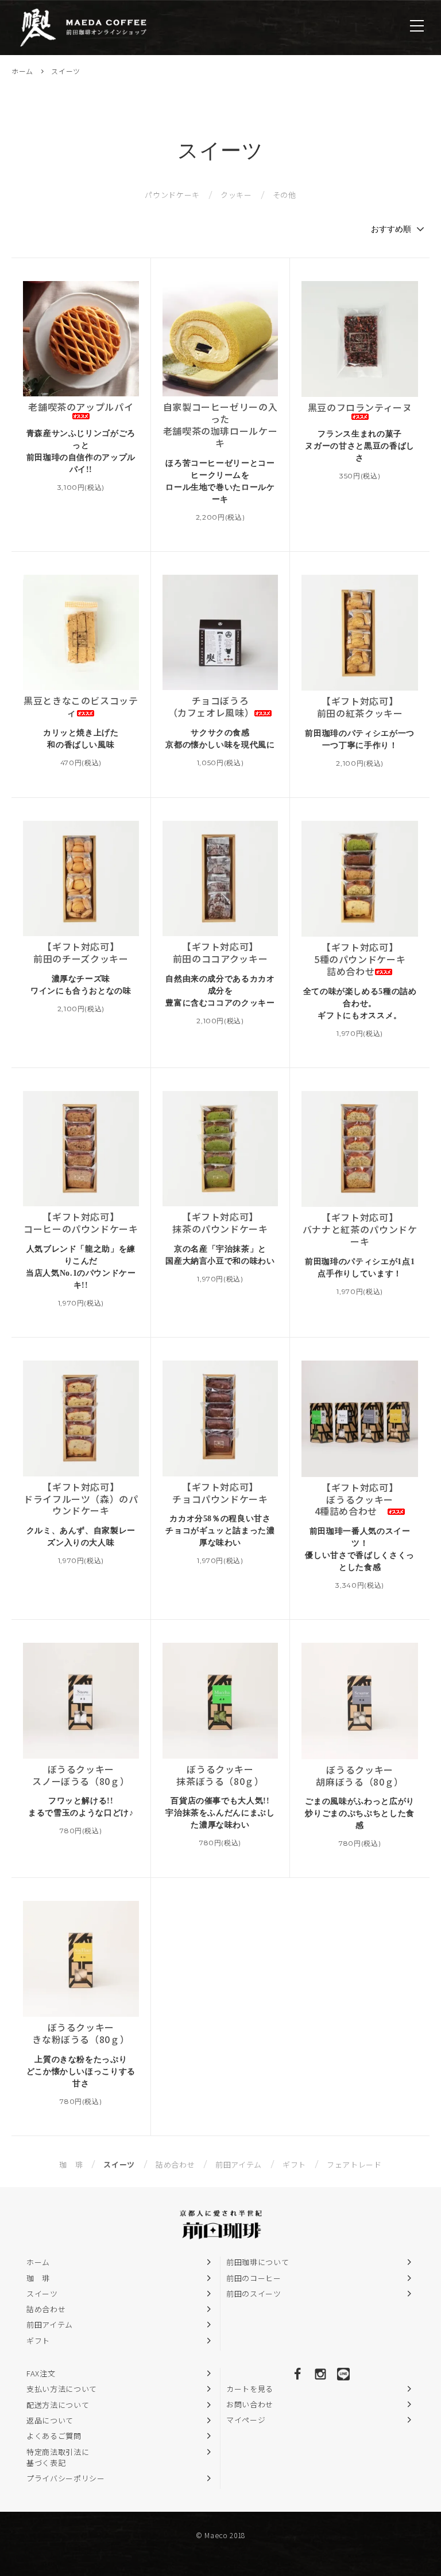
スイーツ (66, 71)
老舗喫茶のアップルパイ (81, 407)
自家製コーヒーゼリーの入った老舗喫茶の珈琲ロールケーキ (220, 425)
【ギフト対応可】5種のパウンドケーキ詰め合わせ (360, 959)
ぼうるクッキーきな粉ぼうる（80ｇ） (81, 2033)
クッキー (236, 195)
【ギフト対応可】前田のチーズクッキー (81, 953)
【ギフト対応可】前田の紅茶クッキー (360, 707)
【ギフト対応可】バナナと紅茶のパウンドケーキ (360, 1229)
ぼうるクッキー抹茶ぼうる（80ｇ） (220, 1775)
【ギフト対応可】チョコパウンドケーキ (220, 1493)
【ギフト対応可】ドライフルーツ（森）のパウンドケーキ (81, 1499)
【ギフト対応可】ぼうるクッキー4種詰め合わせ (357, 1499)
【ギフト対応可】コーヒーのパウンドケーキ (81, 1223)
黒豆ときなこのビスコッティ (81, 707)
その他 (285, 195)
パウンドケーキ (172, 195)
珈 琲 (71, 2164)
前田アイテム (239, 2164)
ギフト (294, 2164)
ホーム (22, 71)
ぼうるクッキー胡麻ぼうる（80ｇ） (360, 1776)
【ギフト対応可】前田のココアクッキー (220, 953)
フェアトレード (354, 2164)
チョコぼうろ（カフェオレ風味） (211, 707)
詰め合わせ (175, 2164)
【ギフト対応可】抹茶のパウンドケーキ (220, 1223)
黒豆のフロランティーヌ (360, 408)
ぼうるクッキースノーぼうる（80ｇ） (81, 1775)
